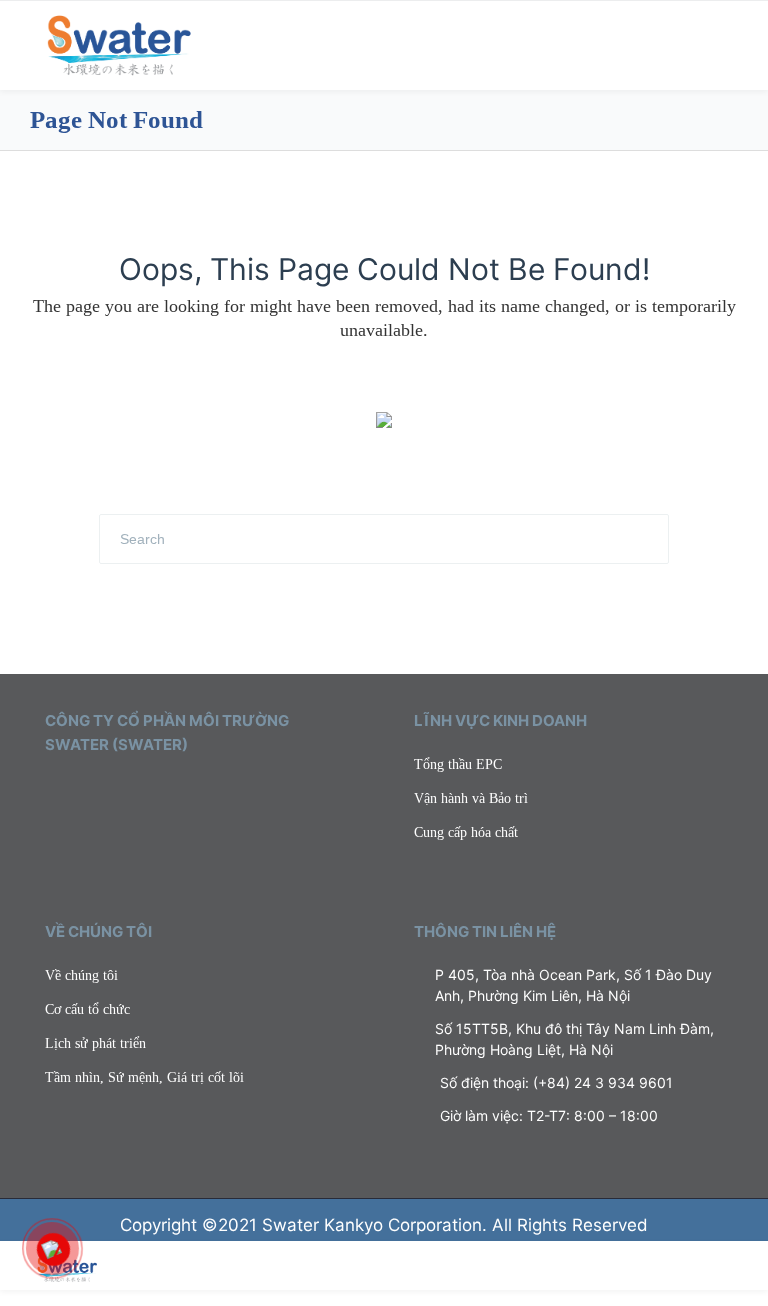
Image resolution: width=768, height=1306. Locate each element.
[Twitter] (52, 792)
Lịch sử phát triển (95, 1043)
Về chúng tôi (81, 975)
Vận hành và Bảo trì (471, 798)
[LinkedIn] (110, 792)
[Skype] (168, 792)
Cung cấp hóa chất (466, 832)
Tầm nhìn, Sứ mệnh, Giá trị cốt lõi (144, 1077)
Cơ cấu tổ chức (87, 1009)
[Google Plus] (139, 792)
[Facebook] (81, 792)
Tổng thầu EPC (458, 764)
